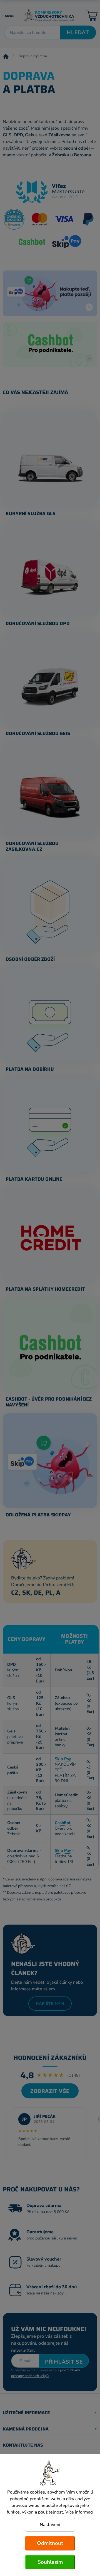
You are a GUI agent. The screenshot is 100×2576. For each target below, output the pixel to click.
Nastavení (50, 2525)
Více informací (79, 2512)
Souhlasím (50, 2562)
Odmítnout (50, 2543)
